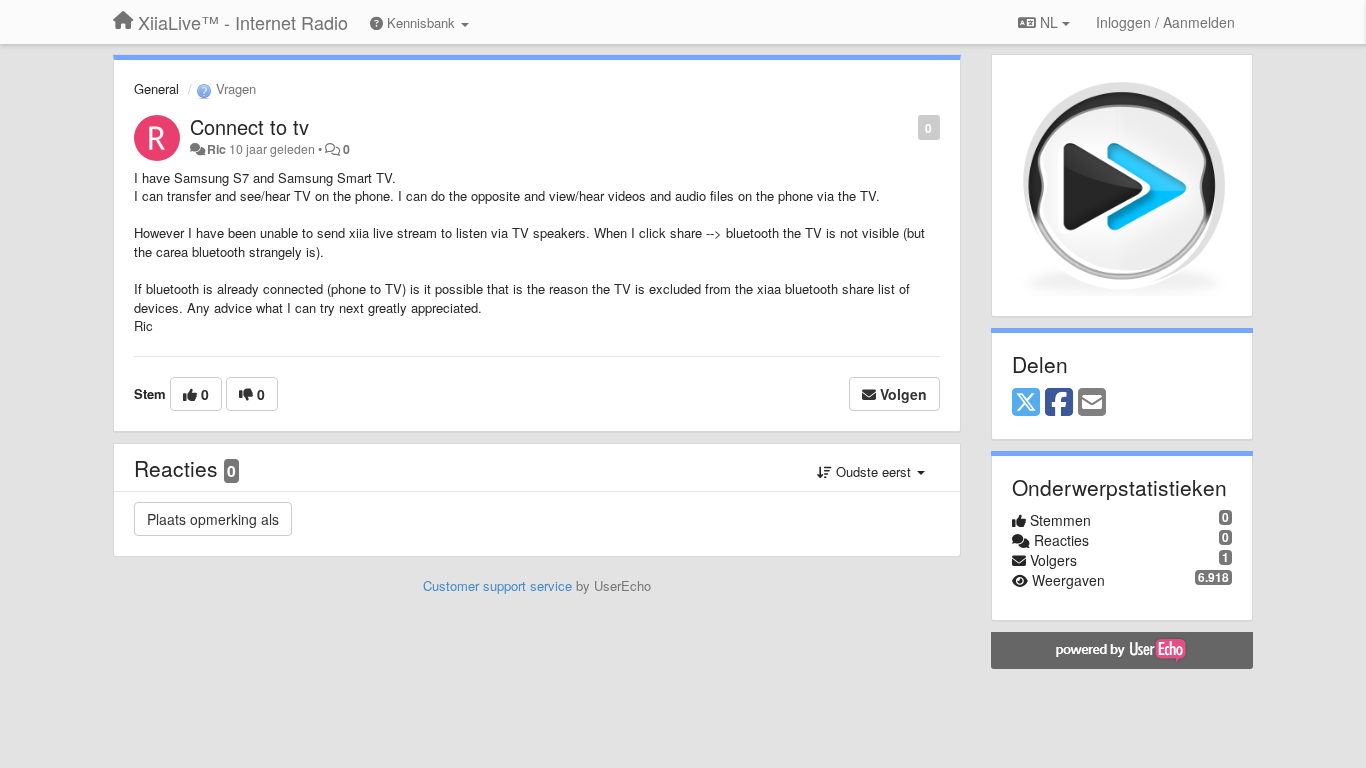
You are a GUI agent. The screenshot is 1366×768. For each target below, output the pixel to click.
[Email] (1092, 403)
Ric (216, 149)
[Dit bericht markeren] (907, 126)
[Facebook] (1059, 403)
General (156, 88)
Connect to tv (249, 126)
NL (1049, 22)
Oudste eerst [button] (873, 471)
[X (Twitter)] (1026, 403)
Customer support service (497, 585)
